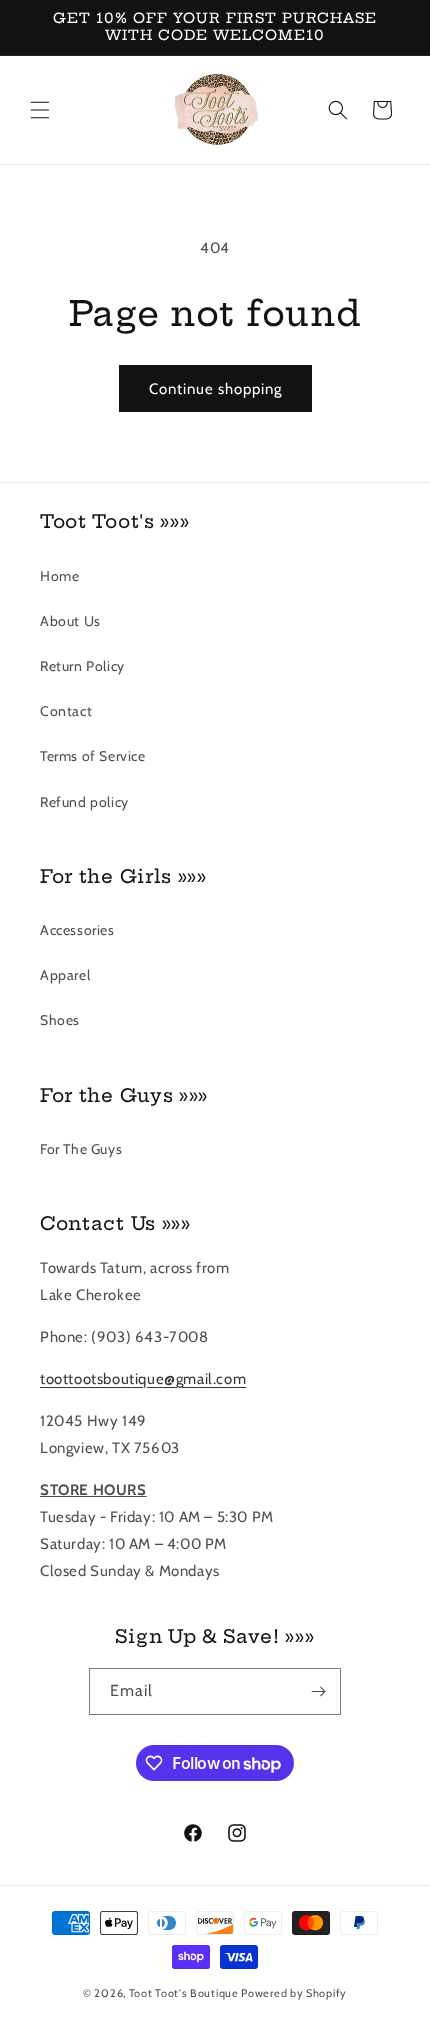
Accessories (77, 930)
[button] (40, 110)
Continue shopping (215, 389)
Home (59, 576)
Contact (66, 711)
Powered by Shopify (294, 1993)
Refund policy (84, 802)
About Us (70, 621)
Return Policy (82, 666)
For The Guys (81, 1149)
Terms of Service (93, 756)
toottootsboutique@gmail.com (143, 1379)
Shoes (60, 1020)
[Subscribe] (318, 1691)
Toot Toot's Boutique (184, 1993)
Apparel (65, 975)
